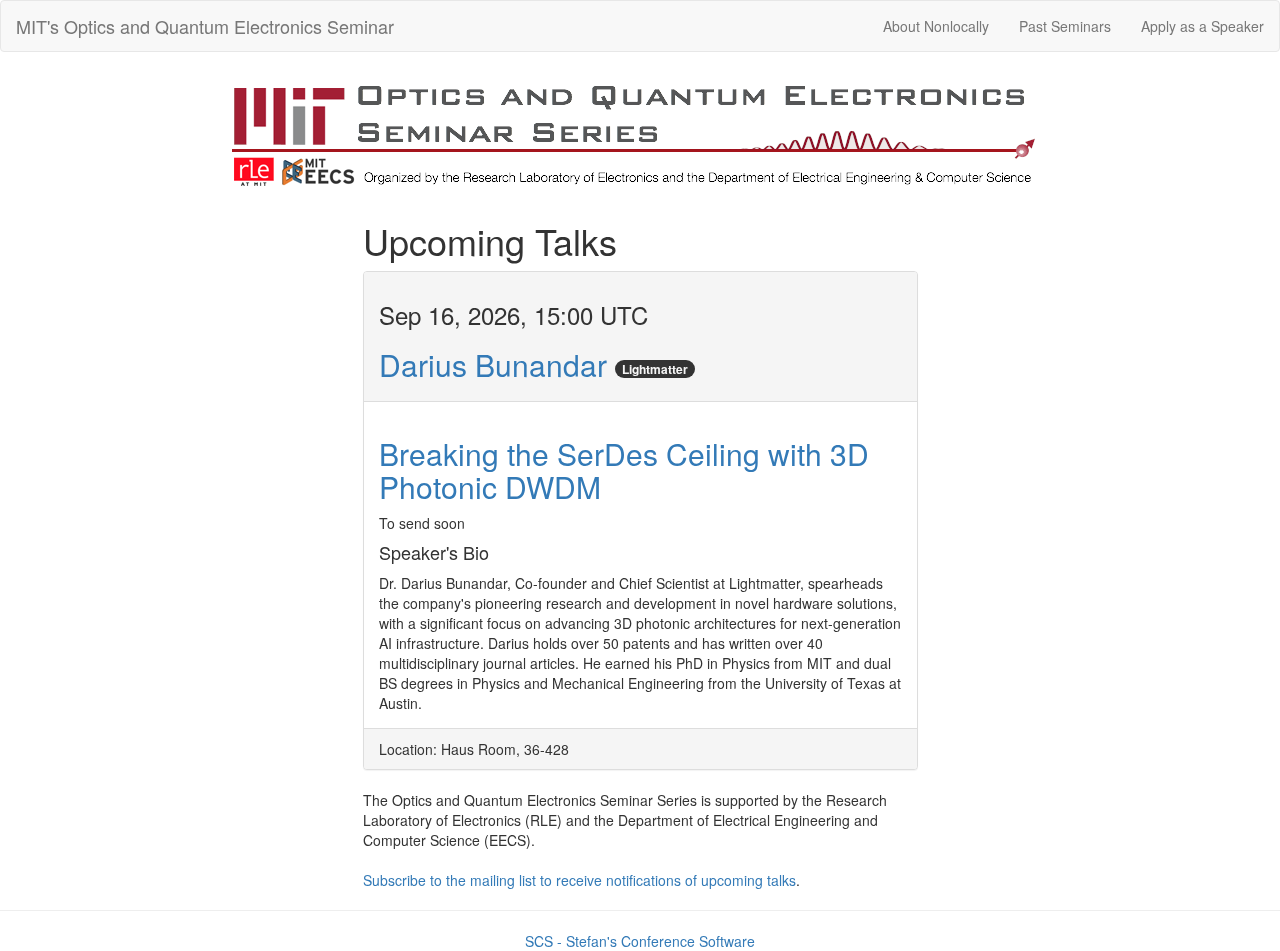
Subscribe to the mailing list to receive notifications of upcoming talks (579, 880)
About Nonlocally (936, 26)
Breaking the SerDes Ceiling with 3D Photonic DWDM (624, 470)
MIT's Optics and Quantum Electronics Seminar (205, 26)
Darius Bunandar (493, 364)
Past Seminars (1065, 26)
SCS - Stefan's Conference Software (640, 941)
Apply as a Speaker (1202, 26)
